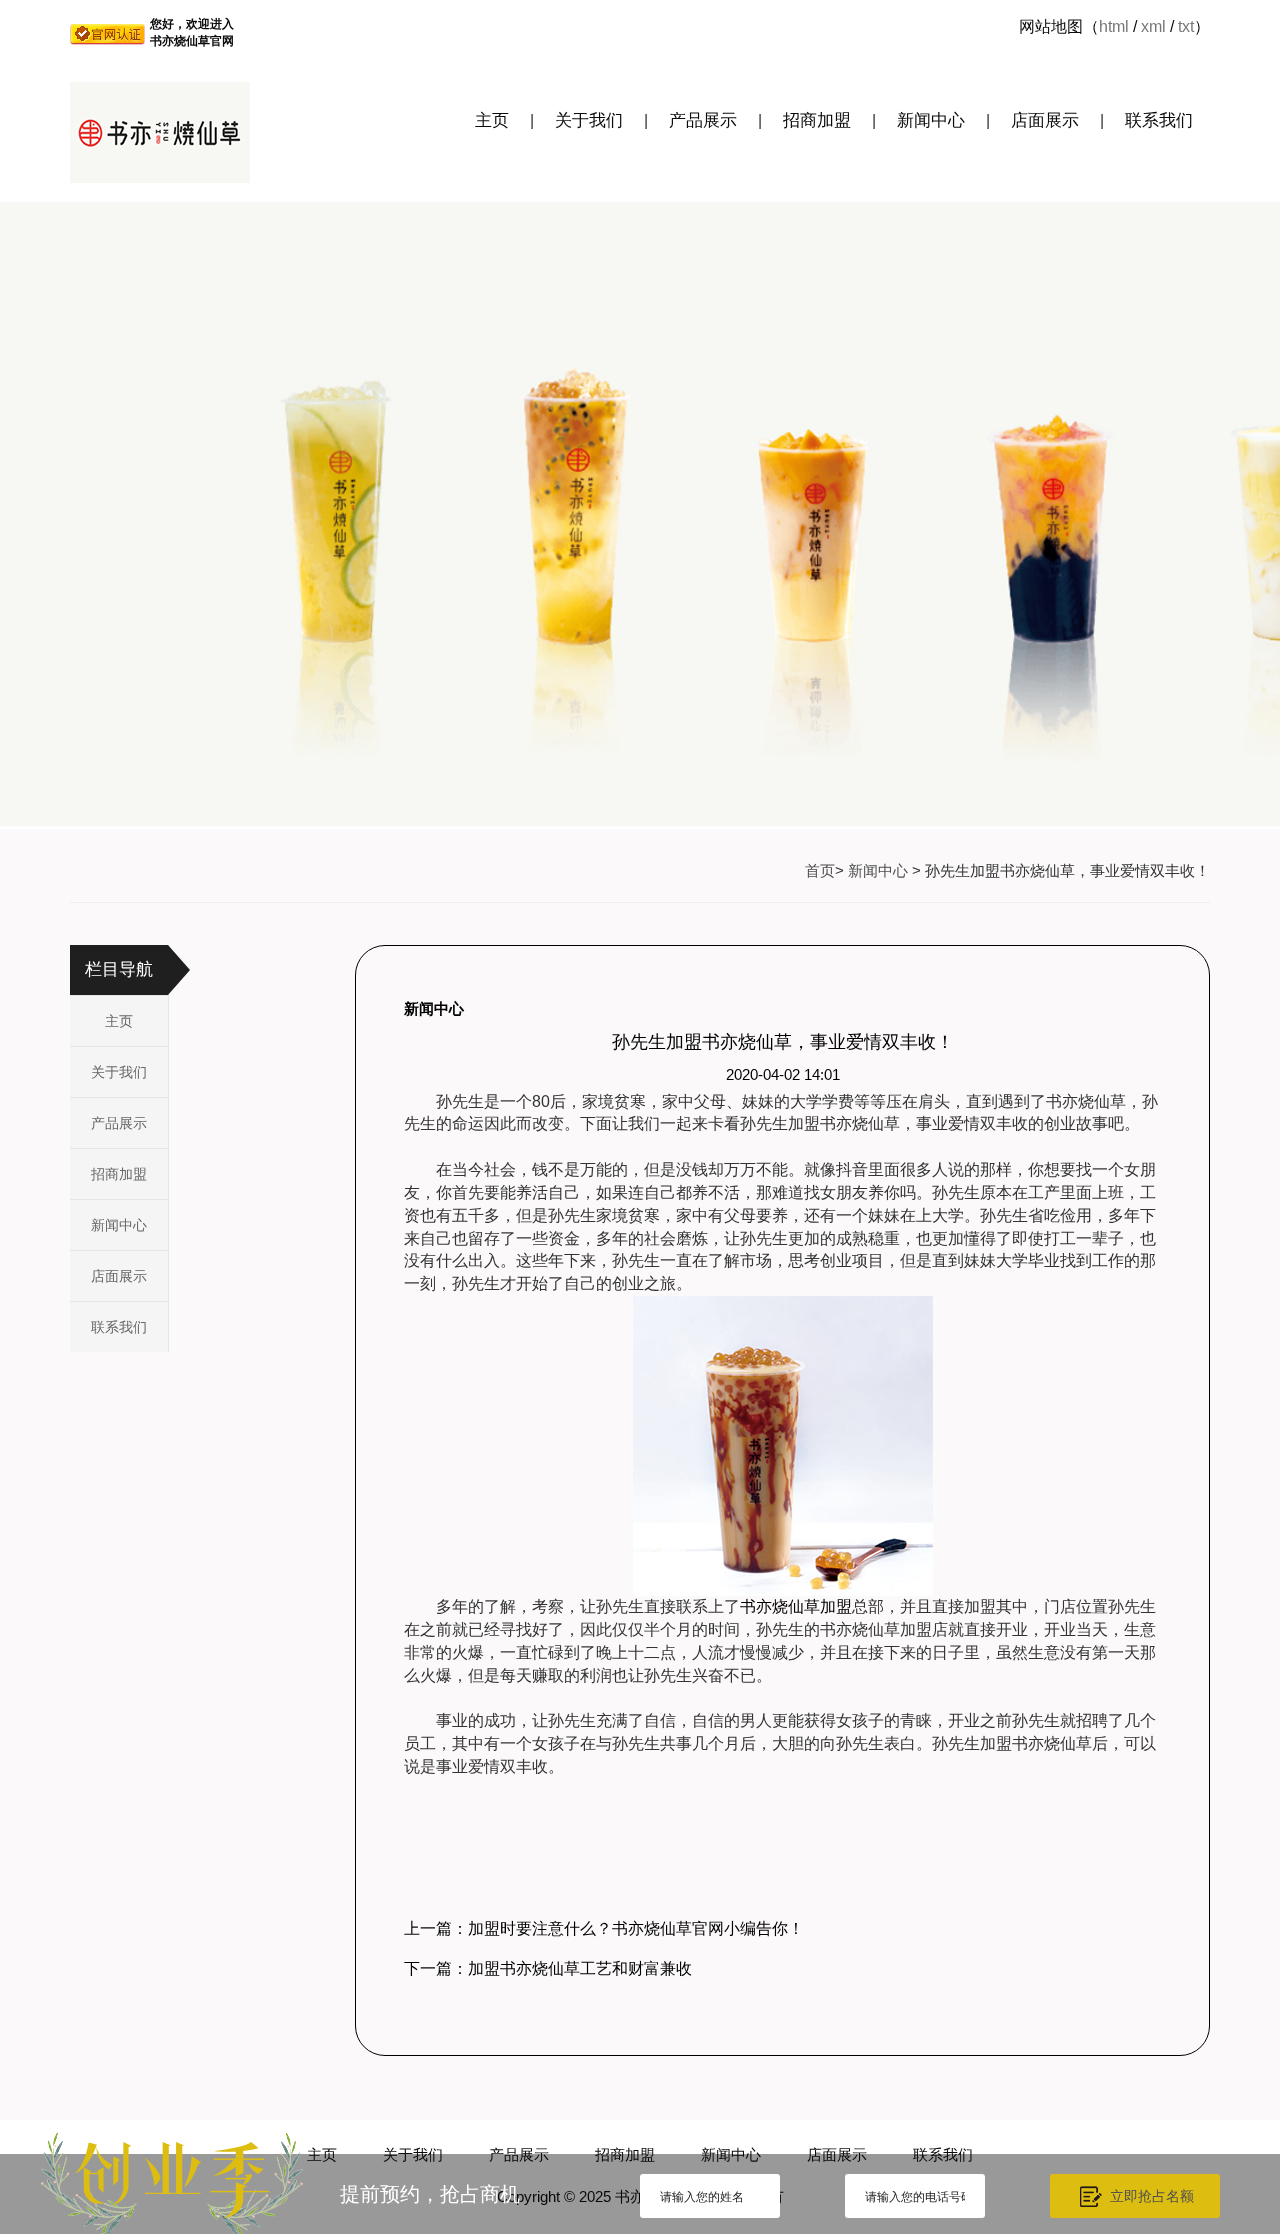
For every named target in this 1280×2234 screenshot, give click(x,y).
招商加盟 (817, 120)
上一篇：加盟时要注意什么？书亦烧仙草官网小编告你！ (604, 1928)
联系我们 (1159, 120)
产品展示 (703, 120)
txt (1186, 26)
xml (1153, 26)
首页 (820, 870)
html (1114, 26)
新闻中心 (931, 120)
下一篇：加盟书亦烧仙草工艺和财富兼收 (548, 1968)
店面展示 (1045, 120)
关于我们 (589, 120)
